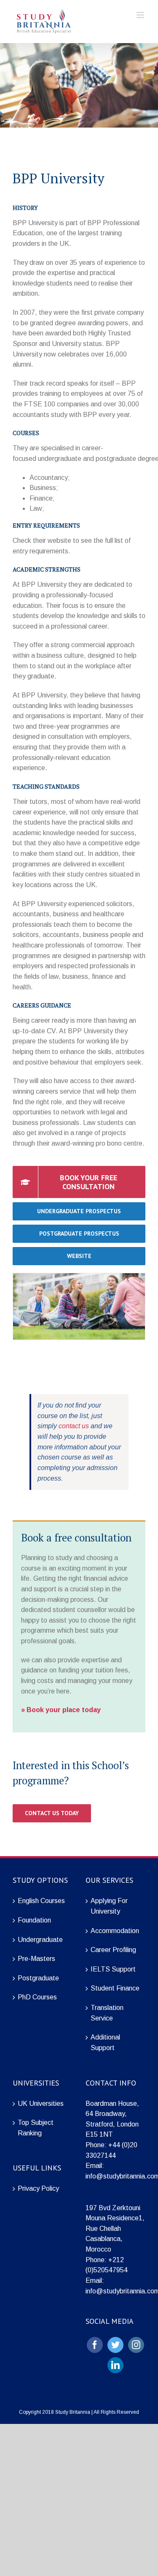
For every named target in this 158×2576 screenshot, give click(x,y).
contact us (74, 1426)
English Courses (41, 1901)
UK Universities (41, 2104)
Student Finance (115, 1988)
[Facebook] (95, 2345)
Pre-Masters (36, 1959)
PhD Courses (37, 1997)
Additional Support (105, 2042)
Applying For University (109, 1906)
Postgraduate (38, 1978)
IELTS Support (113, 1969)
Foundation (34, 1920)
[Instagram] (136, 2345)
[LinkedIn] (115, 2365)
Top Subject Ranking (36, 2128)
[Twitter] (115, 2345)
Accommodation (115, 1931)
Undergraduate (40, 1940)
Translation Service (107, 2013)
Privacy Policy (38, 2188)
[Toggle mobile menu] (141, 15)
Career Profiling (113, 1950)
